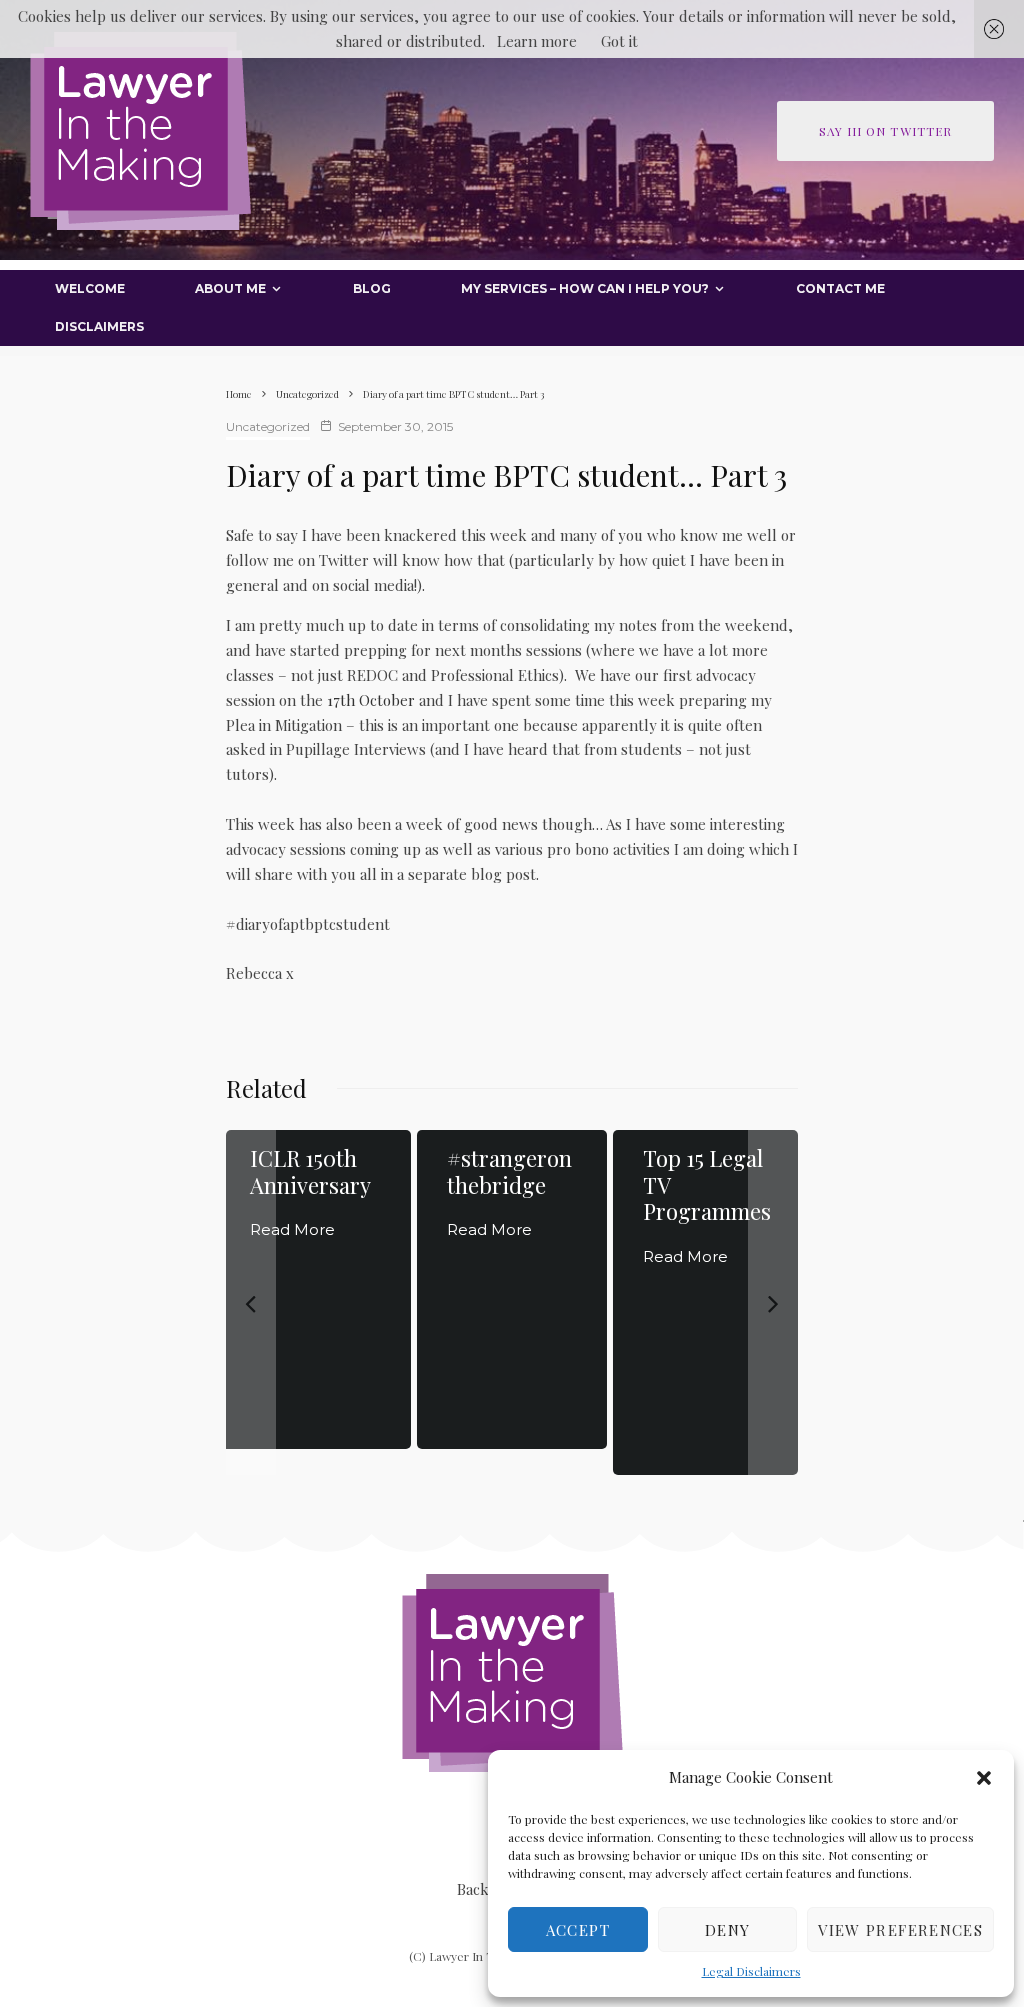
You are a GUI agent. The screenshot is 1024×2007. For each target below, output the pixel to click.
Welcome (90, 288)
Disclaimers (99, 326)
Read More (292, 1229)
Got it (619, 41)
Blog (372, 288)
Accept (578, 1930)
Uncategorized (268, 426)
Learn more (537, 41)
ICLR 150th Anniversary (310, 1171)
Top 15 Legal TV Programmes (707, 1184)
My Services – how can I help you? (585, 288)
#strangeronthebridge (509, 1171)
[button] (984, 1778)
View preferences (900, 1930)
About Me (230, 288)
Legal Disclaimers (751, 1971)
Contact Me (840, 288)
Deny (727, 1930)
